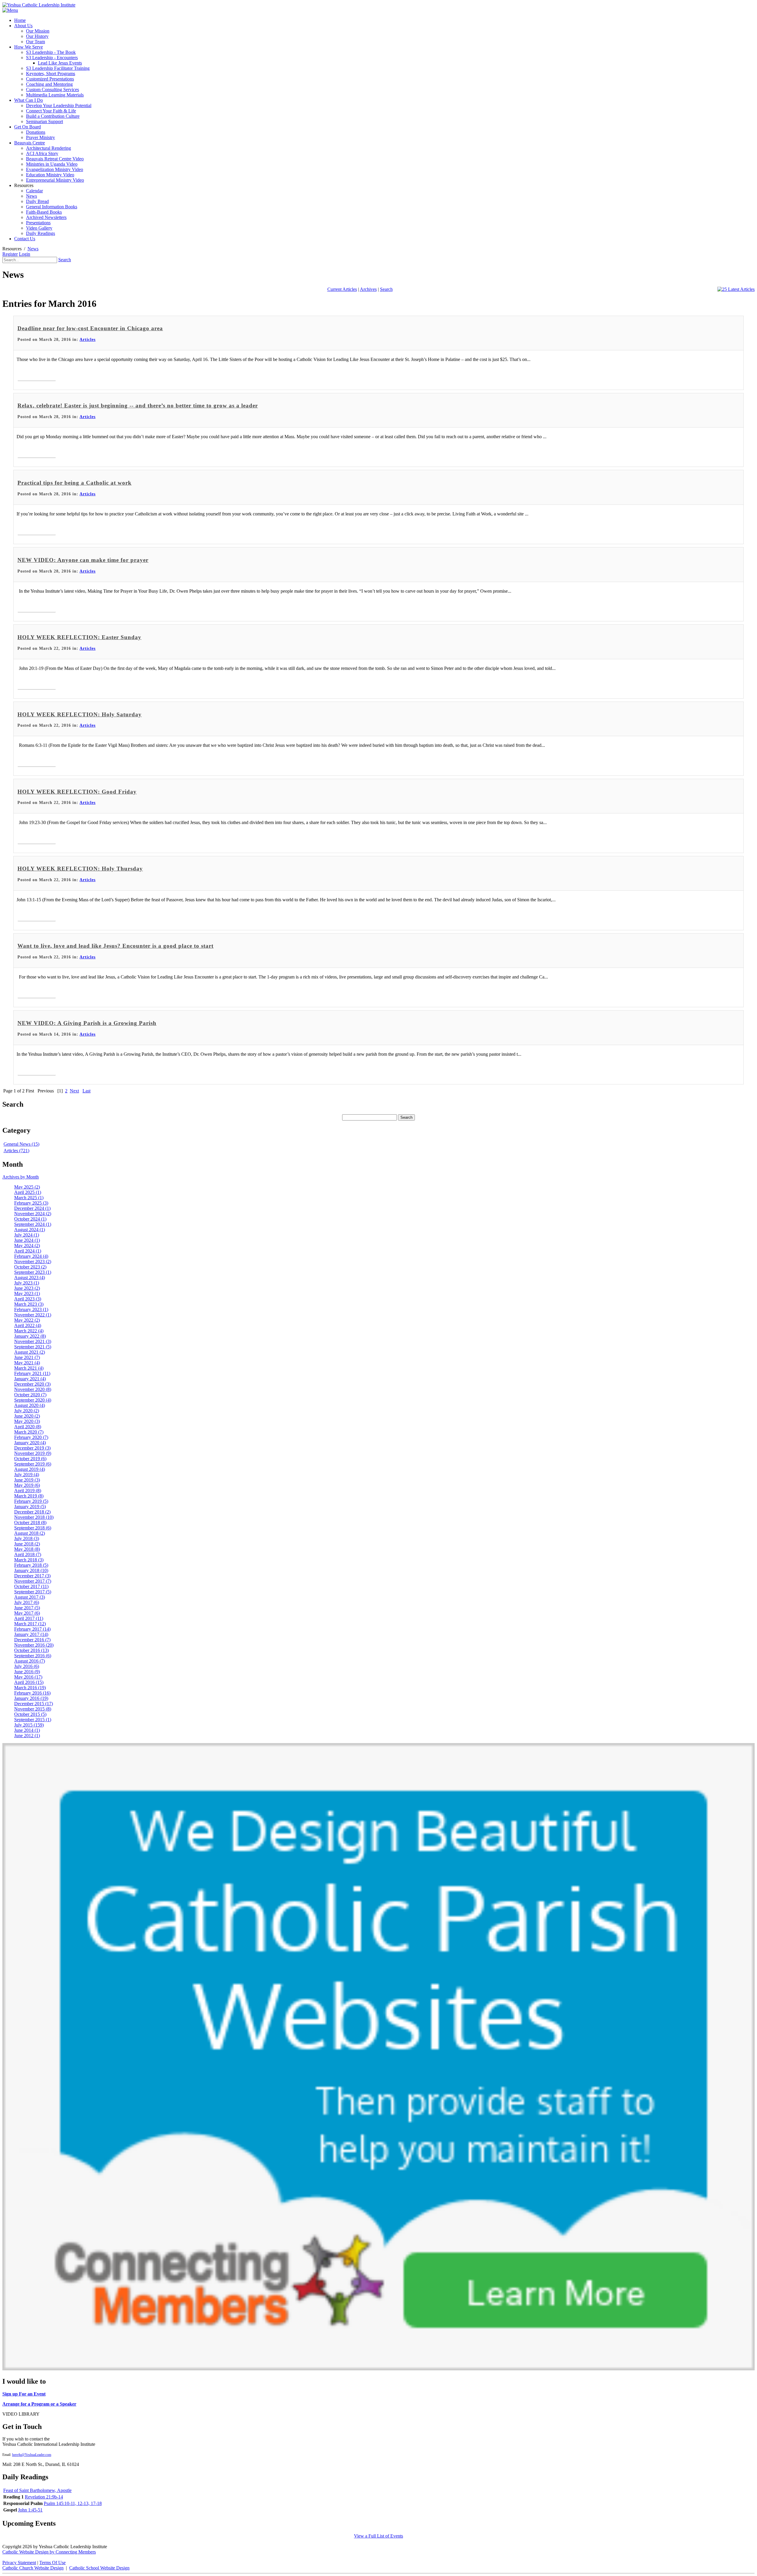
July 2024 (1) (27, 1235)
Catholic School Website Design (99, 2568)
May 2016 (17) (28, 1677)
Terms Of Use (52, 2563)
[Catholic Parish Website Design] (378, 2369)
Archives (368, 289)
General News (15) (21, 1144)
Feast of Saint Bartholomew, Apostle (37, 2490)
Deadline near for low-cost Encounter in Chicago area (90, 328)
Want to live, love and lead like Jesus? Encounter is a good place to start (115, 946)
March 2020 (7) (29, 1432)
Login (25, 254)
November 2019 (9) (33, 1453)
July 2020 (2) (27, 1411)
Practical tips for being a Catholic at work (75, 483)
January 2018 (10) (31, 1570)
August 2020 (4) (30, 1405)
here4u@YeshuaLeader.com (32, 2455)
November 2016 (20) (34, 1645)
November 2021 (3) (33, 1341)
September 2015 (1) (33, 1720)
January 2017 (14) (31, 1634)
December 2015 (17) (34, 1704)
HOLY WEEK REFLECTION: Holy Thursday (80, 869)
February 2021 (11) (32, 1373)
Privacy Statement (19, 2563)
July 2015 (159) (29, 1725)
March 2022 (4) (29, 1331)
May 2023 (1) (27, 1293)
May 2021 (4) (27, 1363)
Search (65, 260)
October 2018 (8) (30, 1522)
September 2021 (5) (33, 1347)
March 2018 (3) (29, 1560)
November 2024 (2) (33, 1214)
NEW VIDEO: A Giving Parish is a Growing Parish (87, 1023)
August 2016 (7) (30, 1661)
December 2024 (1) (32, 1208)
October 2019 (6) (30, 1459)
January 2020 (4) (30, 1443)
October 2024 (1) (30, 1219)
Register (10, 254)
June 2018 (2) (27, 1544)
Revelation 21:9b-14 (44, 2497)
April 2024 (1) (28, 1251)
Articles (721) (16, 1151)
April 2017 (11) (29, 1618)
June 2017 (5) (27, 1608)
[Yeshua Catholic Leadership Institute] (39, 5)
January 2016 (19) (31, 1698)
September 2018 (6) (33, 1528)
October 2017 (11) (31, 1586)
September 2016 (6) (33, 1656)
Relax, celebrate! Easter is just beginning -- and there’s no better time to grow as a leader (138, 406)
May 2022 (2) (27, 1320)
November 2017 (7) (33, 1581)
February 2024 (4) (31, 1256)
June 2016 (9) (27, 1672)
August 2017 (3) (30, 1597)
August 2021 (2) (30, 1352)
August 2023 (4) (30, 1277)
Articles (88, 340)
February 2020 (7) (31, 1437)
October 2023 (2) (30, 1267)
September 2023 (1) (33, 1272)
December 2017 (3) (32, 1576)
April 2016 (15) (29, 1682)
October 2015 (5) (30, 1714)
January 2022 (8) (30, 1336)
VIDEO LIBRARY (21, 2414)
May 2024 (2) (27, 1246)
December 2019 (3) (32, 1448)
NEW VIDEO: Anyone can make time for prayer (83, 560)
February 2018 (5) (31, 1565)
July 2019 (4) (27, 1475)
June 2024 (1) (27, 1240)
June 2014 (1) (27, 1730)
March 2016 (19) (30, 1688)
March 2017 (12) (30, 1624)
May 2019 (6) (27, 1485)
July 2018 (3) (27, 1538)
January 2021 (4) (30, 1379)
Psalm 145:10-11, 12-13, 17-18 (73, 2503)
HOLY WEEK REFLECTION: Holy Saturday (80, 714)
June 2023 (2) (27, 1288)
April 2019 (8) (28, 1491)
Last (86, 1091)
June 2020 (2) (27, 1416)
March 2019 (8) (29, 1496)
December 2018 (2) (32, 1512)
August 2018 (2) (30, 1533)
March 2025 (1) (29, 1198)
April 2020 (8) (28, 1427)
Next (74, 1091)
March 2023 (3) (29, 1304)
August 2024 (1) (30, 1230)
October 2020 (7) (30, 1395)
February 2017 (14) (32, 1629)
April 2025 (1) (28, 1192)
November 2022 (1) (33, 1315)
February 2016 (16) (32, 1693)
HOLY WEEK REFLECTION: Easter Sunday (79, 637)
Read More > (37, 374)
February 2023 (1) (31, 1309)
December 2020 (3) (32, 1384)
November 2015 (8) (33, 1709)
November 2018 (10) (34, 1517)
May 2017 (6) (27, 1613)
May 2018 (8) (27, 1549)
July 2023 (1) (27, 1283)
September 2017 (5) (33, 1592)
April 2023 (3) (28, 1299)
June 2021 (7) (27, 1357)
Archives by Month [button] (21, 1177)
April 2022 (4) (28, 1325)
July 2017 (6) (27, 1602)
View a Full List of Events (378, 2536)
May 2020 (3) (27, 1421)
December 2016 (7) (32, 1640)
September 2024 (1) (33, 1224)
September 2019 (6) (33, 1464)
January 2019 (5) (30, 1507)
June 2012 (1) (27, 1736)
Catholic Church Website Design (33, 2568)
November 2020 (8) (33, 1389)
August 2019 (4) (30, 1469)
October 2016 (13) (31, 1650)
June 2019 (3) (27, 1480)
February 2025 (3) (31, 1203)
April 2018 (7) (28, 1554)
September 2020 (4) (33, 1400)
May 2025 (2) (27, 1187)
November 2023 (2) (33, 1262)
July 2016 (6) (27, 1666)
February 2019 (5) (31, 1501)
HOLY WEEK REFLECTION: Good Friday (77, 792)
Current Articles (342, 289)
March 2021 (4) (29, 1368)
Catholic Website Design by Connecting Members (49, 2552)
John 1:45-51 (30, 2510)
